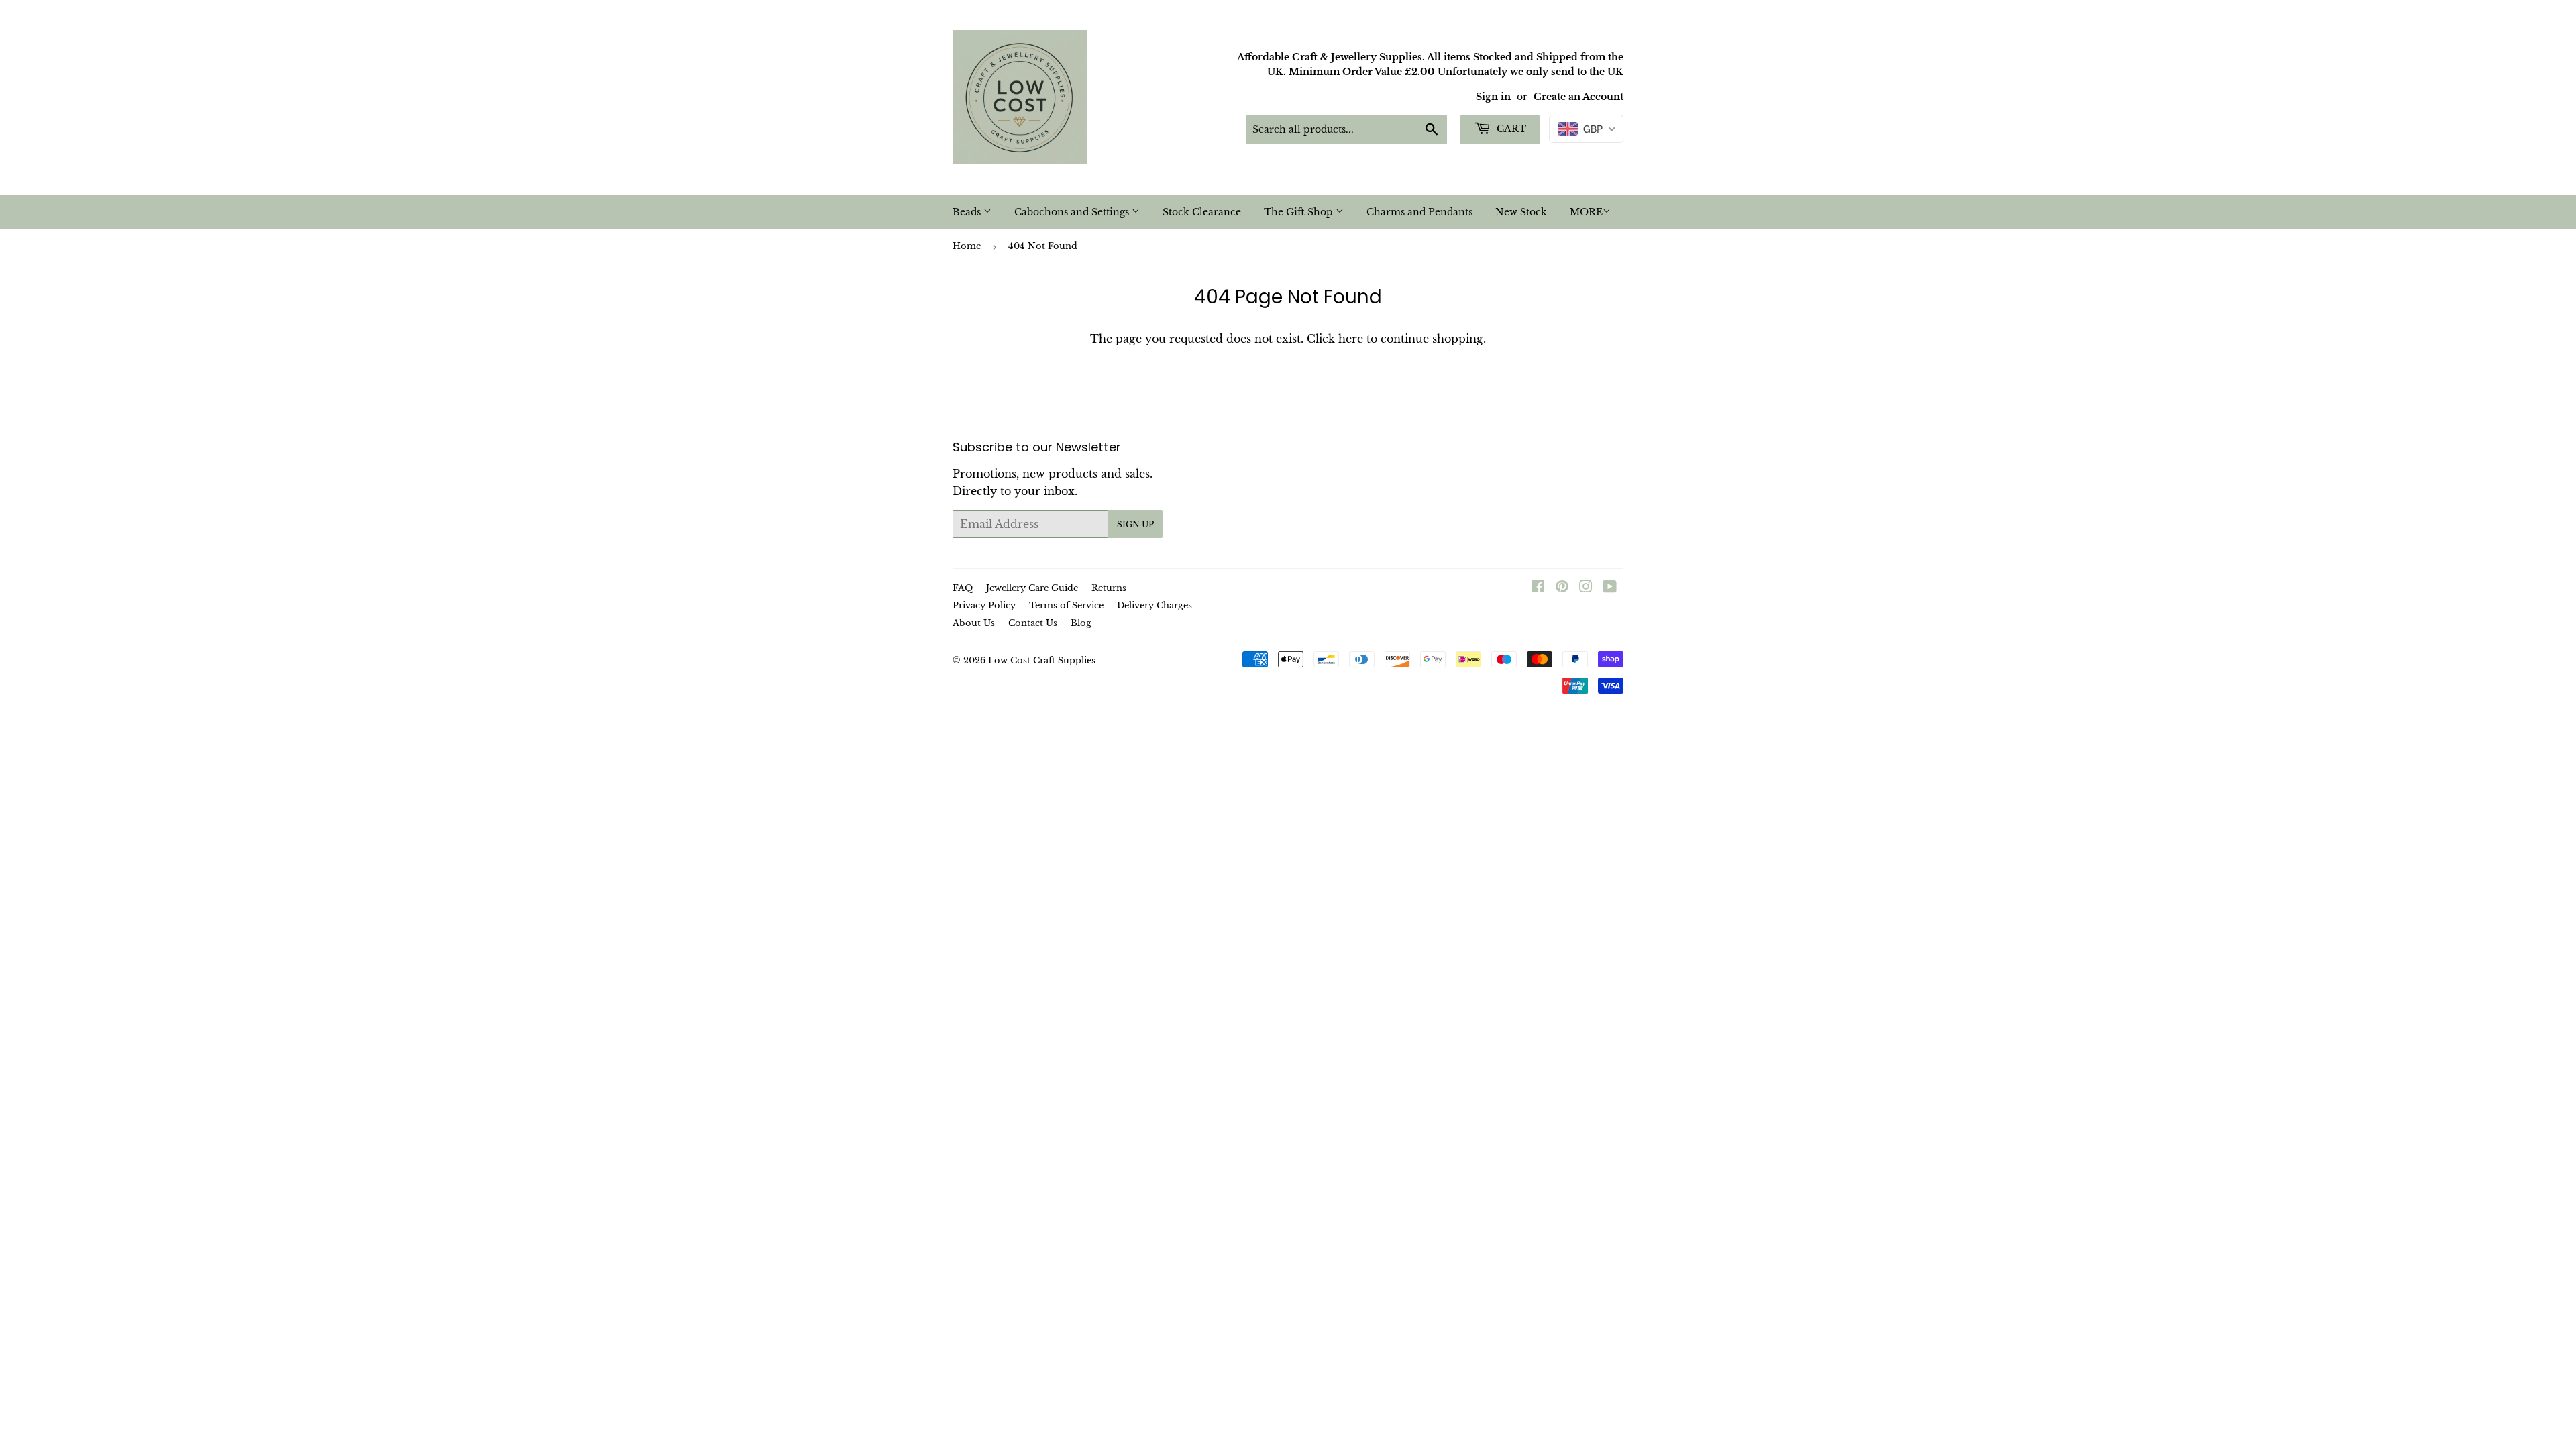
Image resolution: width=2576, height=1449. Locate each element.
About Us (974, 623)
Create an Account (1578, 97)
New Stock (1521, 212)
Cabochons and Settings (1073, 212)
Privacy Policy (984, 605)
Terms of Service (1066, 605)
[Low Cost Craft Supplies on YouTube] (1610, 588)
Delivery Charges (1155, 605)
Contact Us (1033, 623)
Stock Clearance (1202, 212)
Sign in (1493, 97)
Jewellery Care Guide (1032, 588)
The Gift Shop (1300, 212)
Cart (1510, 129)
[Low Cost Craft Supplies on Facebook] (1538, 588)
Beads (968, 212)
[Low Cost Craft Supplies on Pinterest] (1562, 588)
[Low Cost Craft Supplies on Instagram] (1586, 588)
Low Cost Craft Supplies (1042, 660)
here (1351, 339)
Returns (1109, 588)
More (1586, 212)
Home (967, 246)
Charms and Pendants (1419, 212)
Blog (1081, 623)
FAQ (963, 588)
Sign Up (1135, 524)
